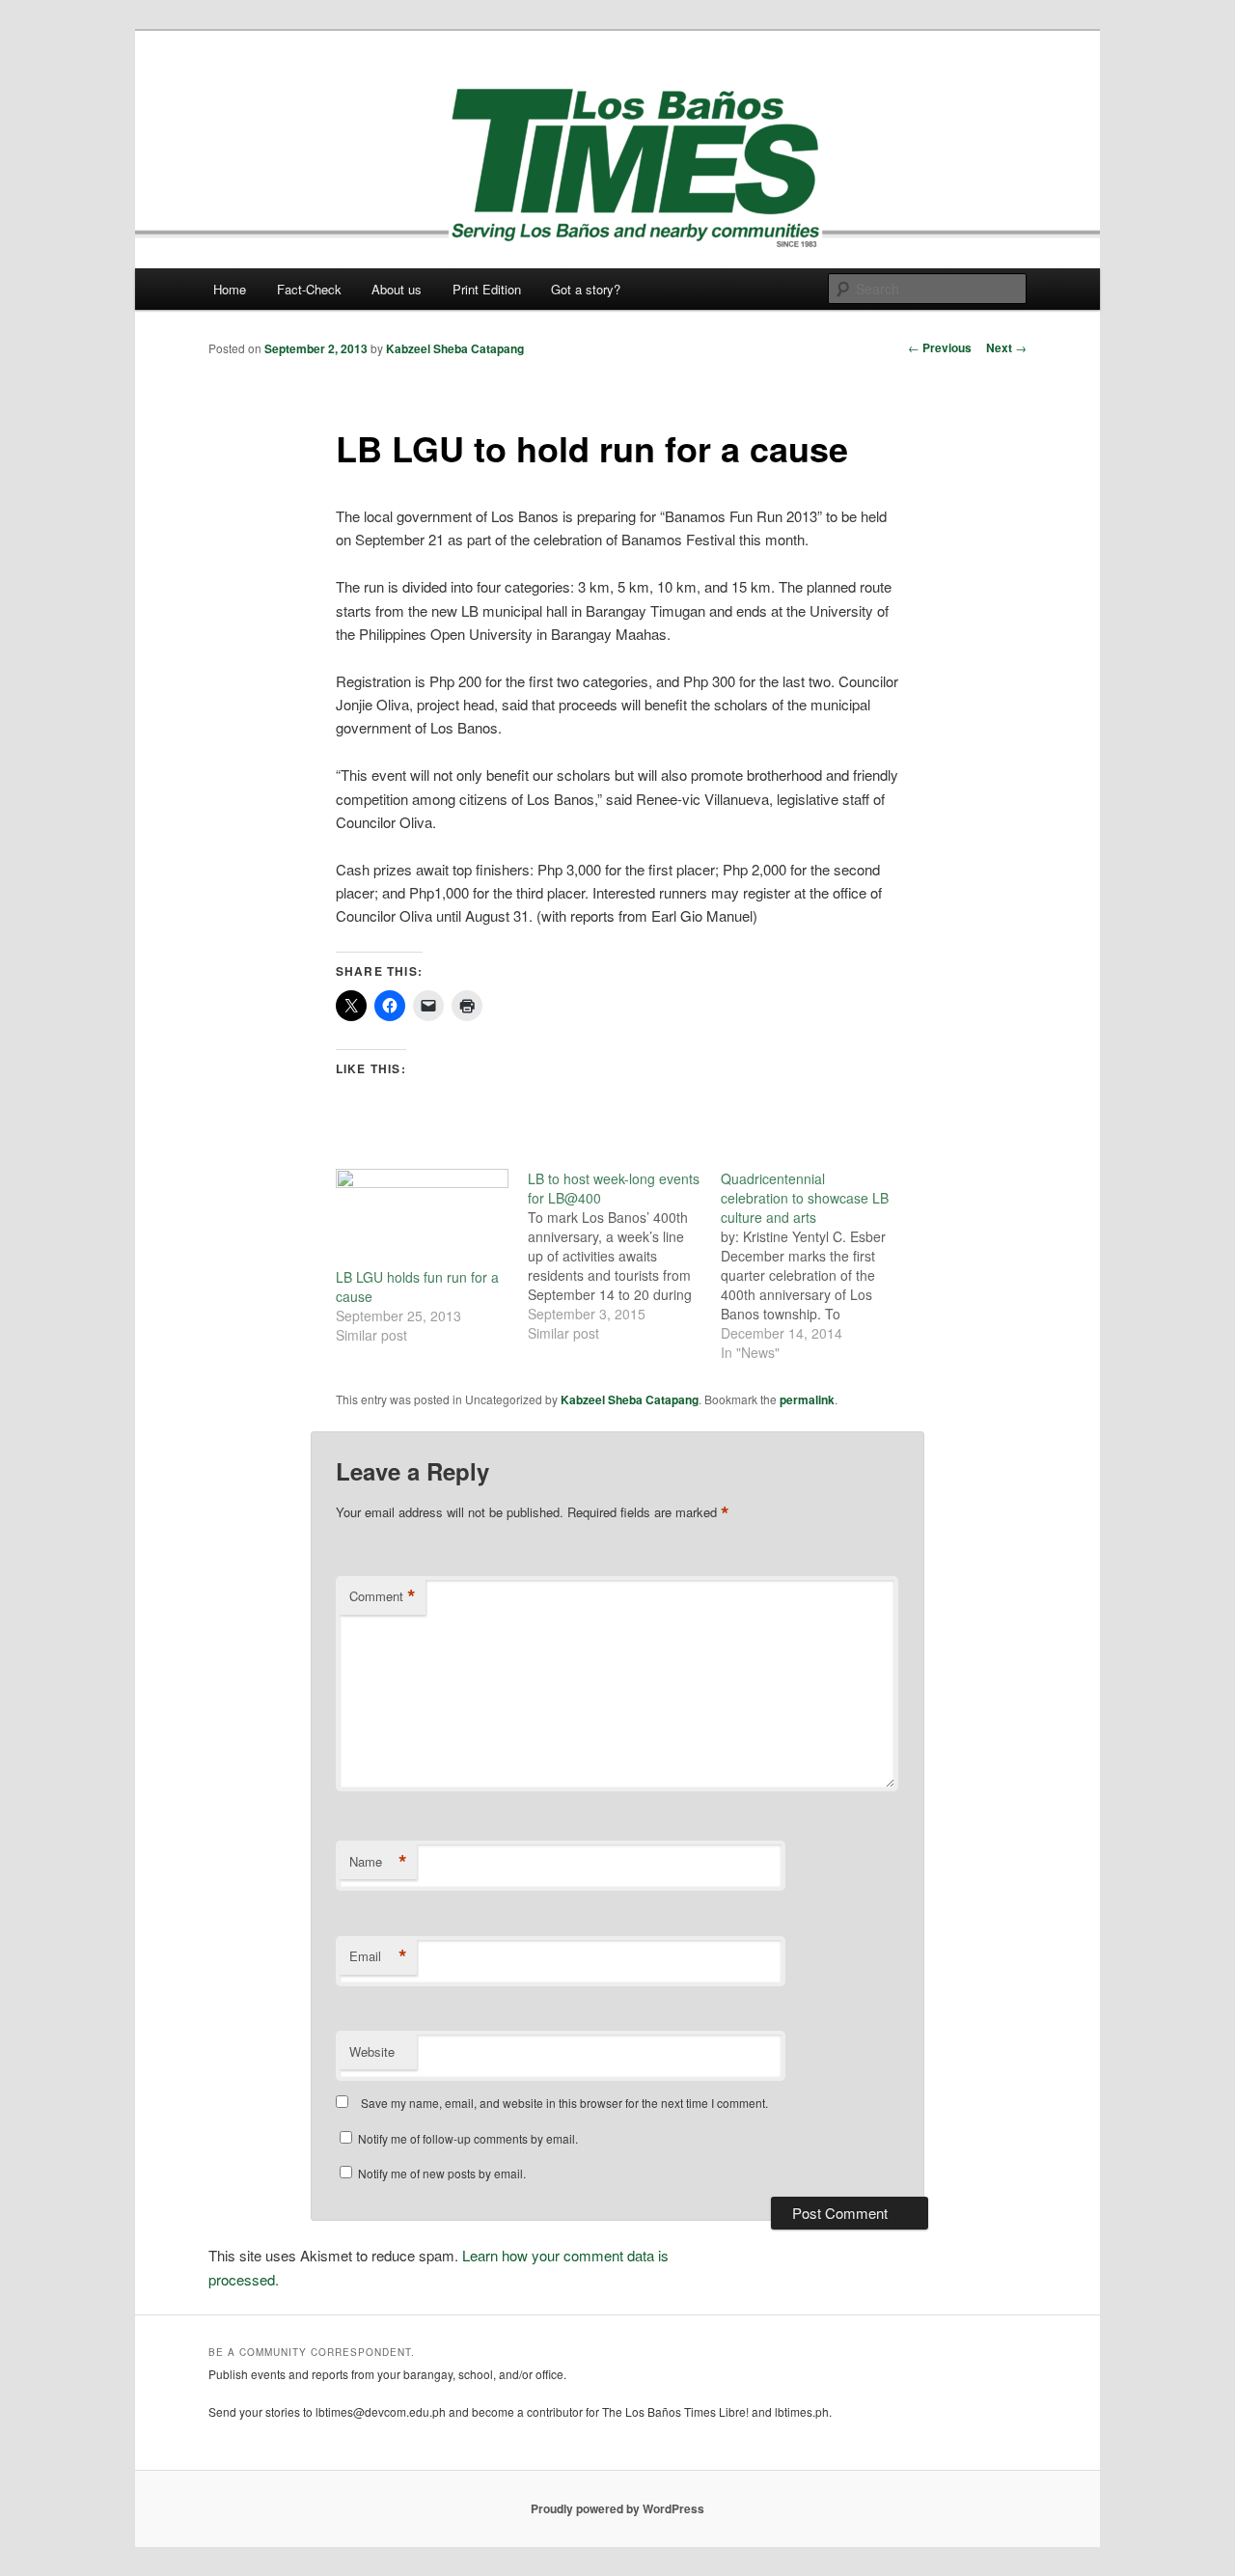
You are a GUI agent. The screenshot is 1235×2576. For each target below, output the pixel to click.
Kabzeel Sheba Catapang (455, 348)
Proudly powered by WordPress (617, 2508)
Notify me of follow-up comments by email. (468, 2138)
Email (378, 1956)
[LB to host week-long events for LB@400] (624, 1256)
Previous (940, 347)
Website (372, 2051)
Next (1006, 347)
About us (397, 289)
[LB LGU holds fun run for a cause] (422, 1219)
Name (378, 1862)
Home (230, 289)
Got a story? (586, 289)
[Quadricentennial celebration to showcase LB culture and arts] (817, 1265)
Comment (383, 1596)
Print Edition (487, 289)
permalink (807, 1399)
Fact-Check (309, 289)
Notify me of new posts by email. (442, 2173)
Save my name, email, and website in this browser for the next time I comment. (564, 2103)
